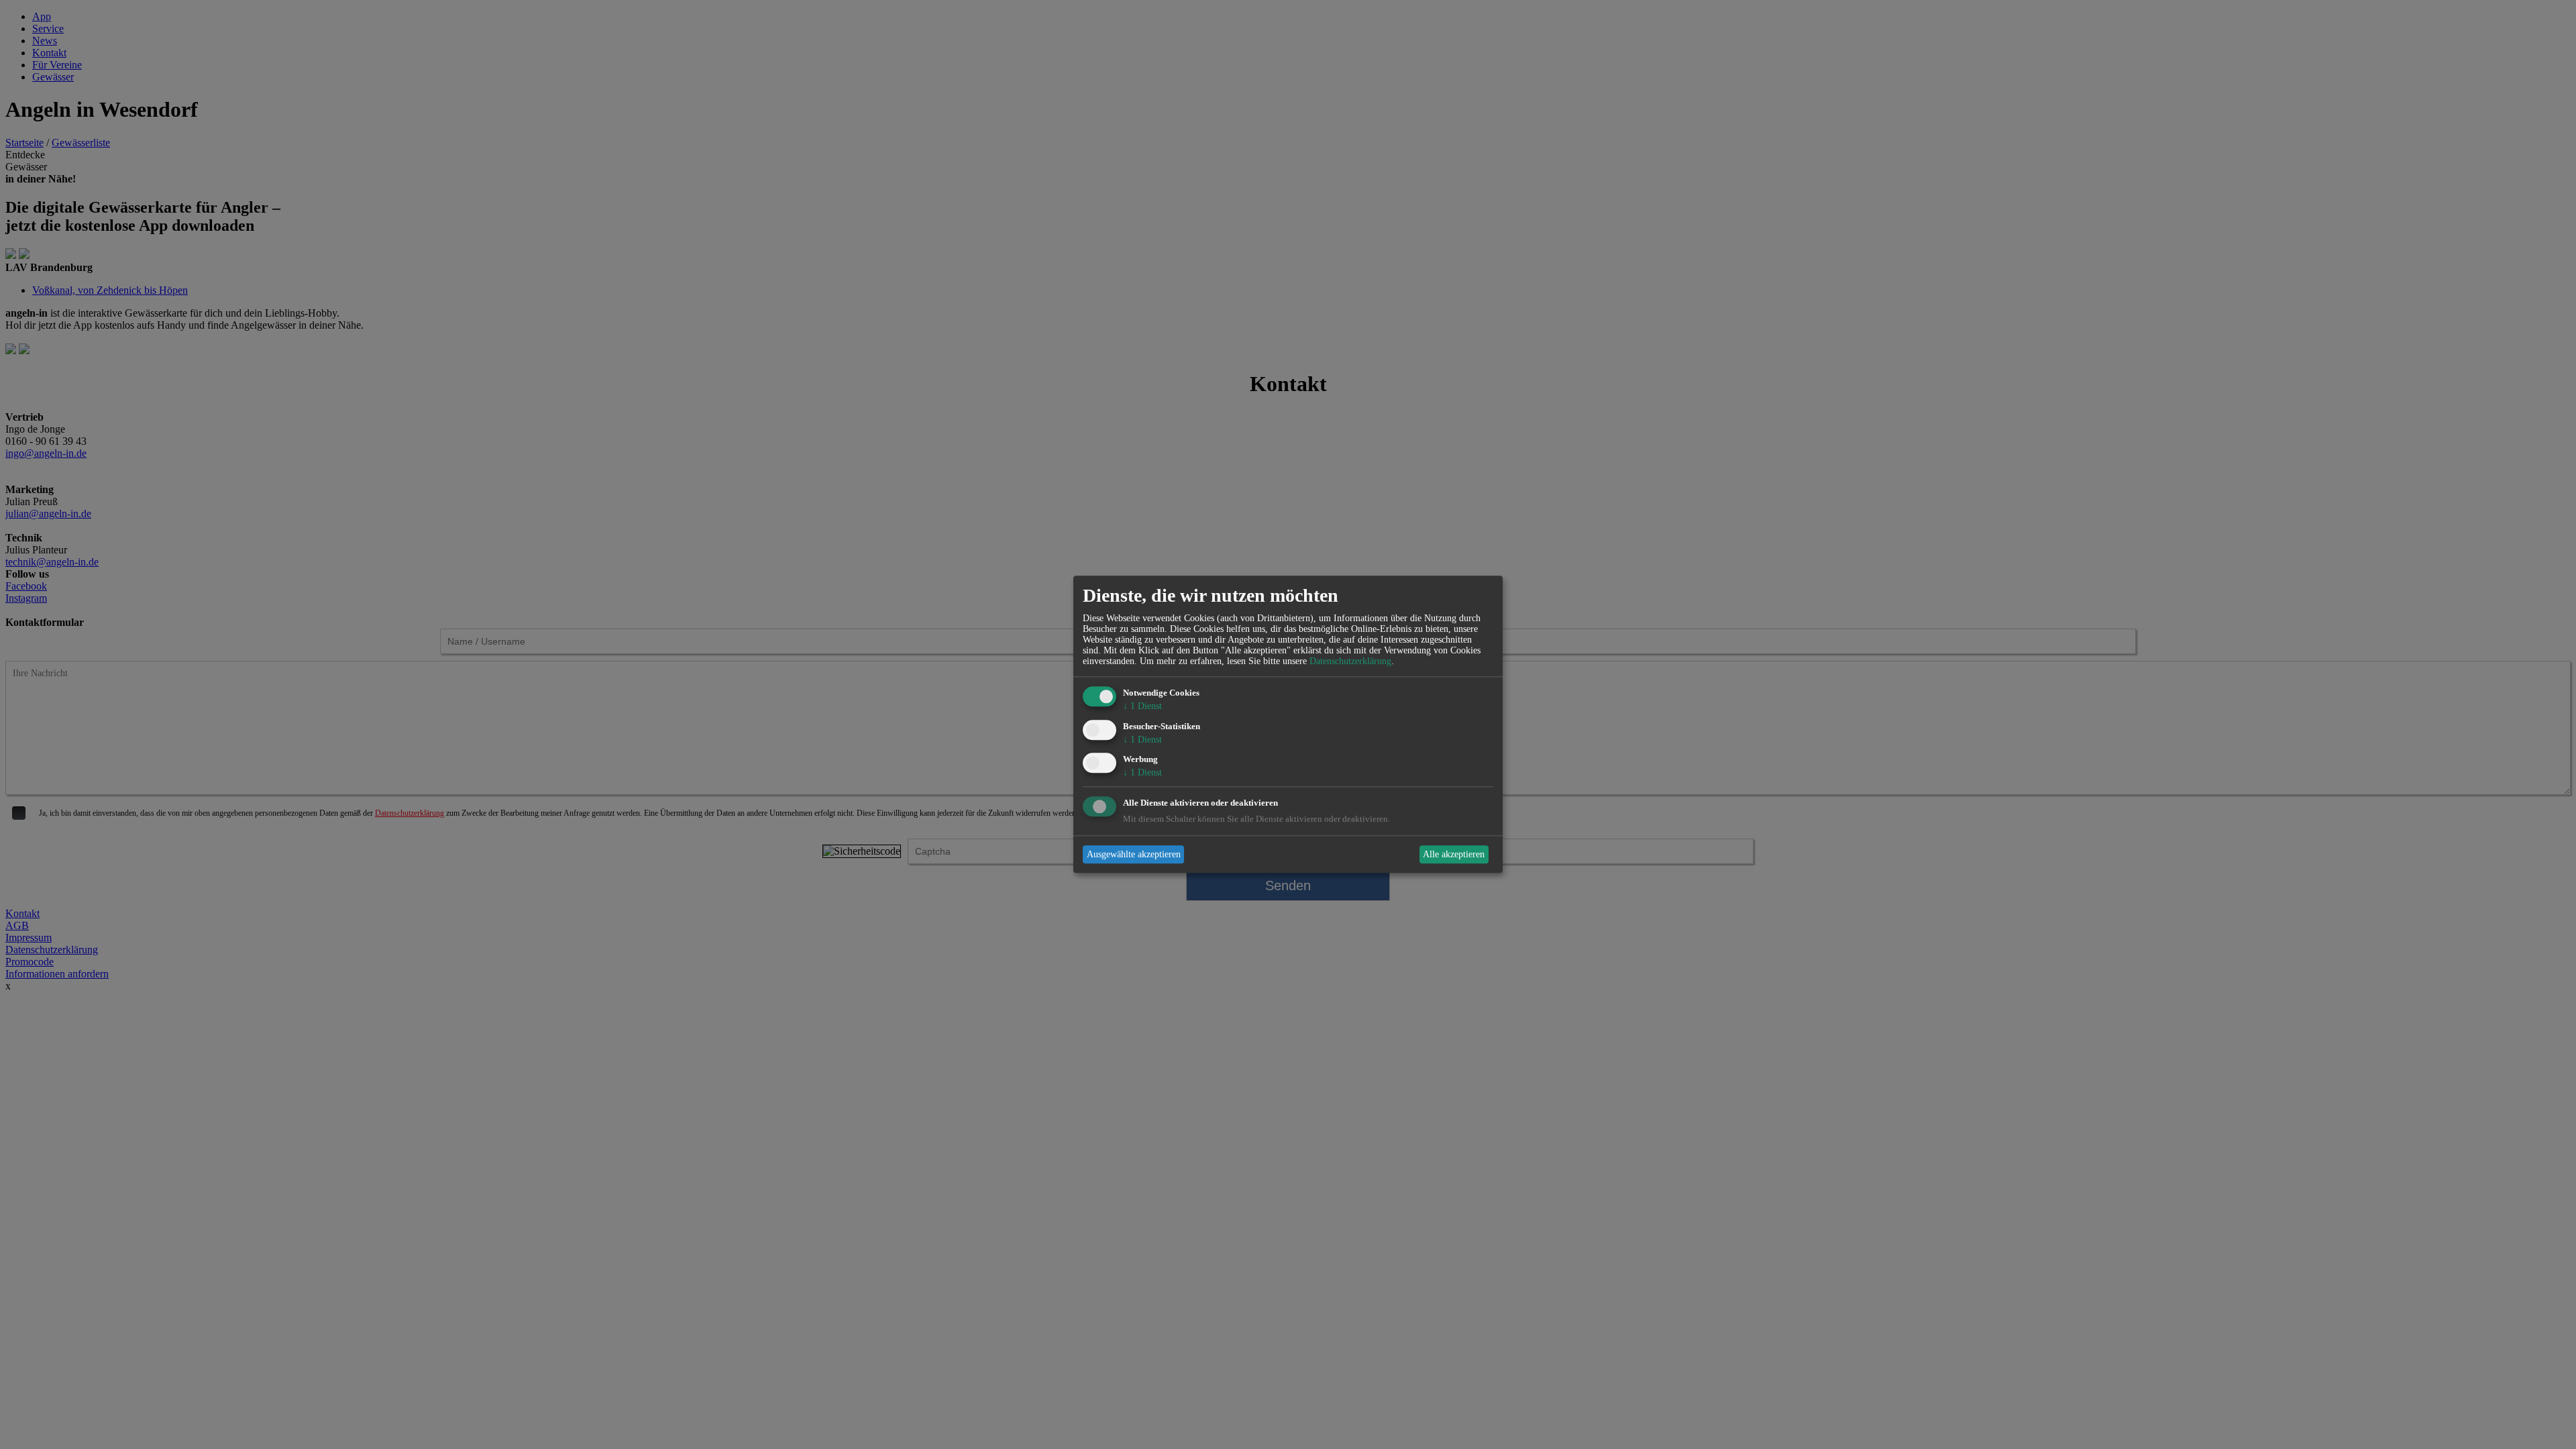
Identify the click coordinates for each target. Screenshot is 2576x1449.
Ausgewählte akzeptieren (1134, 854)
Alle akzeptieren (1454, 854)
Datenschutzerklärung (1350, 661)
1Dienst (1142, 706)
